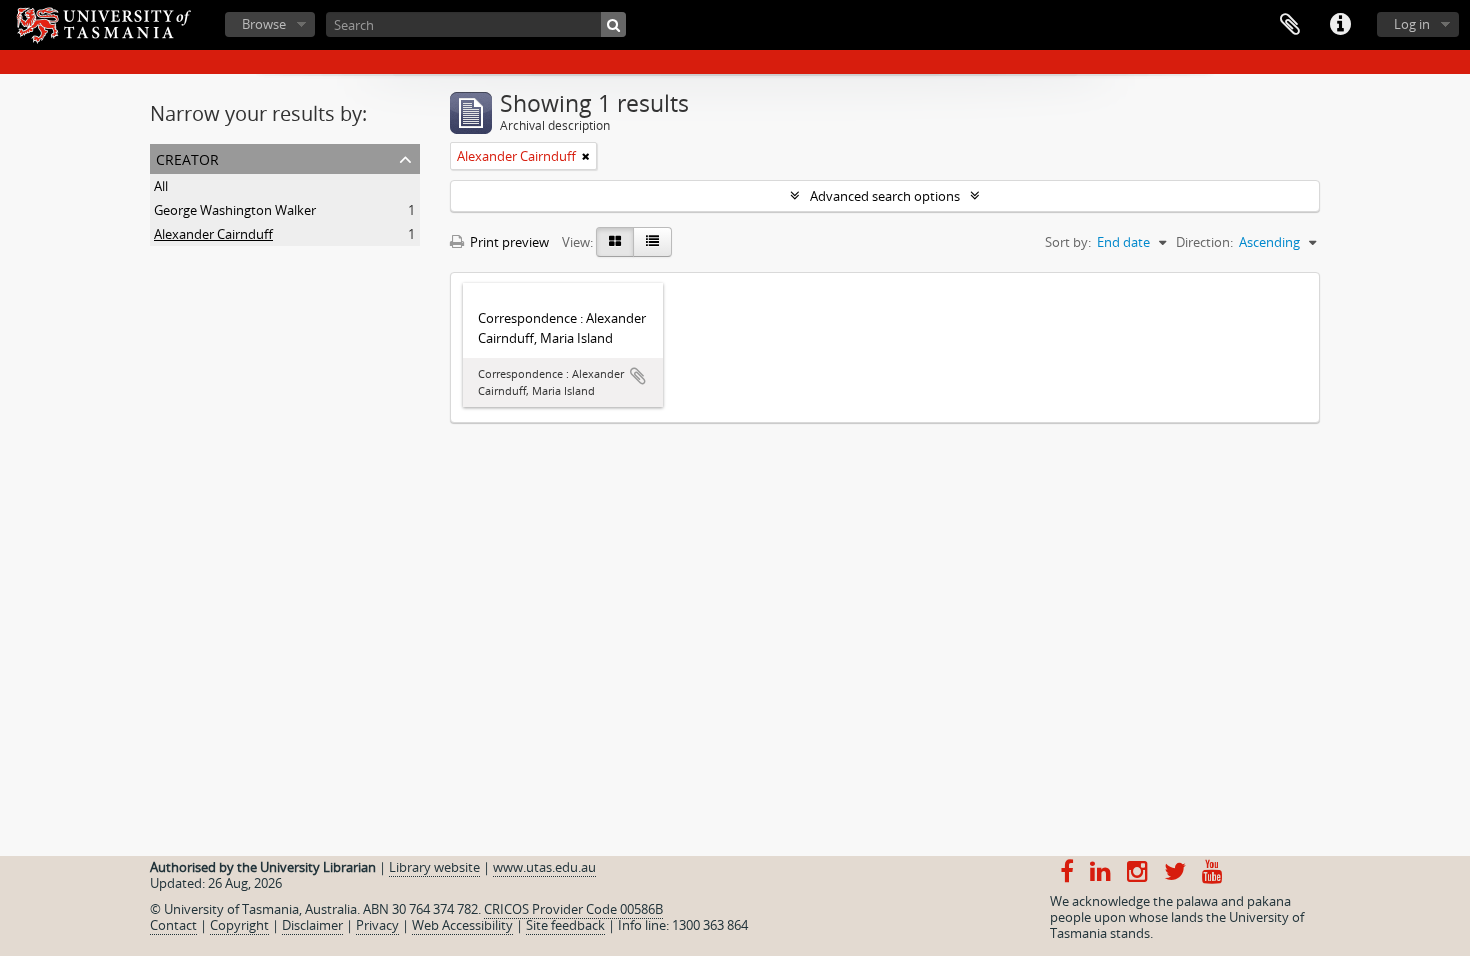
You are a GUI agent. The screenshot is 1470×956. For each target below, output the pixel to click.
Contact (173, 925)
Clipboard (1290, 25)
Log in (1412, 24)
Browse (264, 24)
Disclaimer (312, 925)
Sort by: (1068, 242)
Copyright (239, 925)
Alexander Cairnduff (213, 234)
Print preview (508, 242)
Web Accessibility (462, 925)
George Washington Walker (235, 210)
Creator (187, 157)
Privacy (377, 925)
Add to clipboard (638, 376)
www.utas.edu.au (544, 867)
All (161, 186)
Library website (434, 867)
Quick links (1340, 25)
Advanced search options (885, 196)
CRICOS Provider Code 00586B (573, 909)
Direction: (1204, 242)
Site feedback (565, 925)
